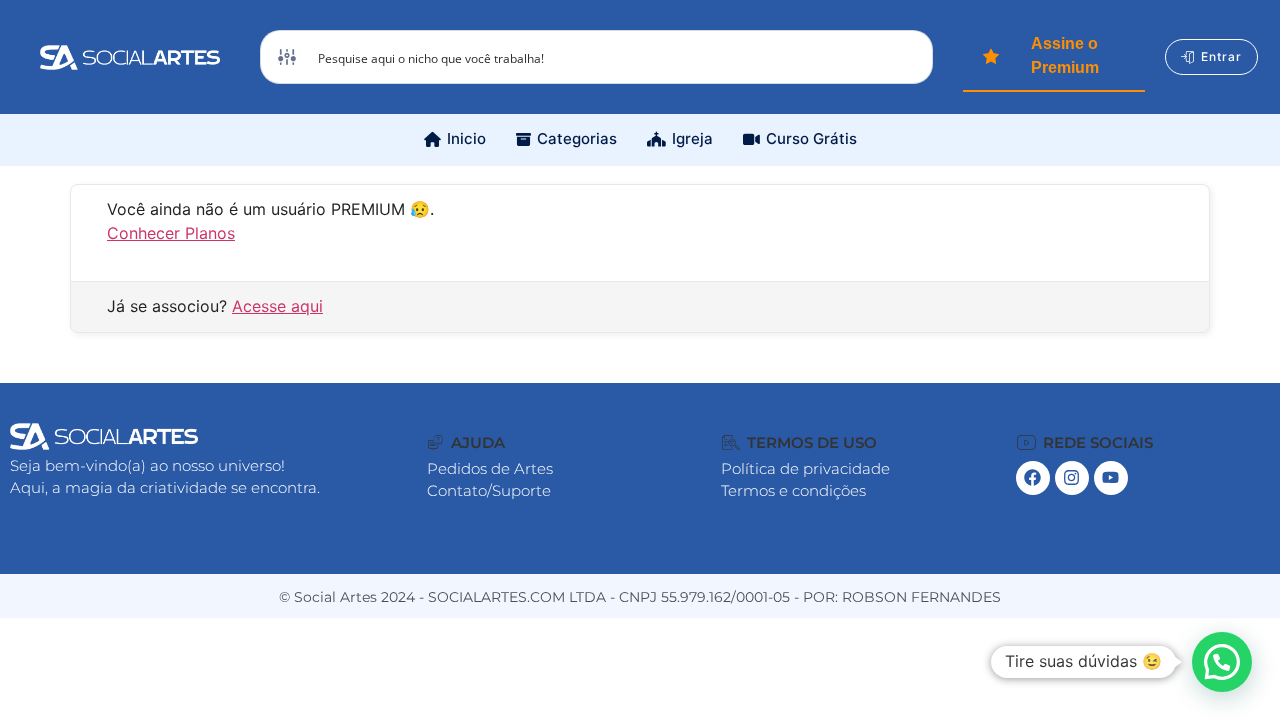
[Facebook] (1033, 478)
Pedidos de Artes (490, 468)
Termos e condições (793, 490)
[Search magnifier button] (906, 57)
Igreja (692, 138)
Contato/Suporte (489, 490)
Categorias (577, 138)
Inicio (466, 138)
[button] (466, 442)
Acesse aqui (277, 306)
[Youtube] (1111, 478)
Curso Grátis (811, 138)
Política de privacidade (805, 468)
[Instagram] (1072, 478)
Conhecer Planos (171, 233)
